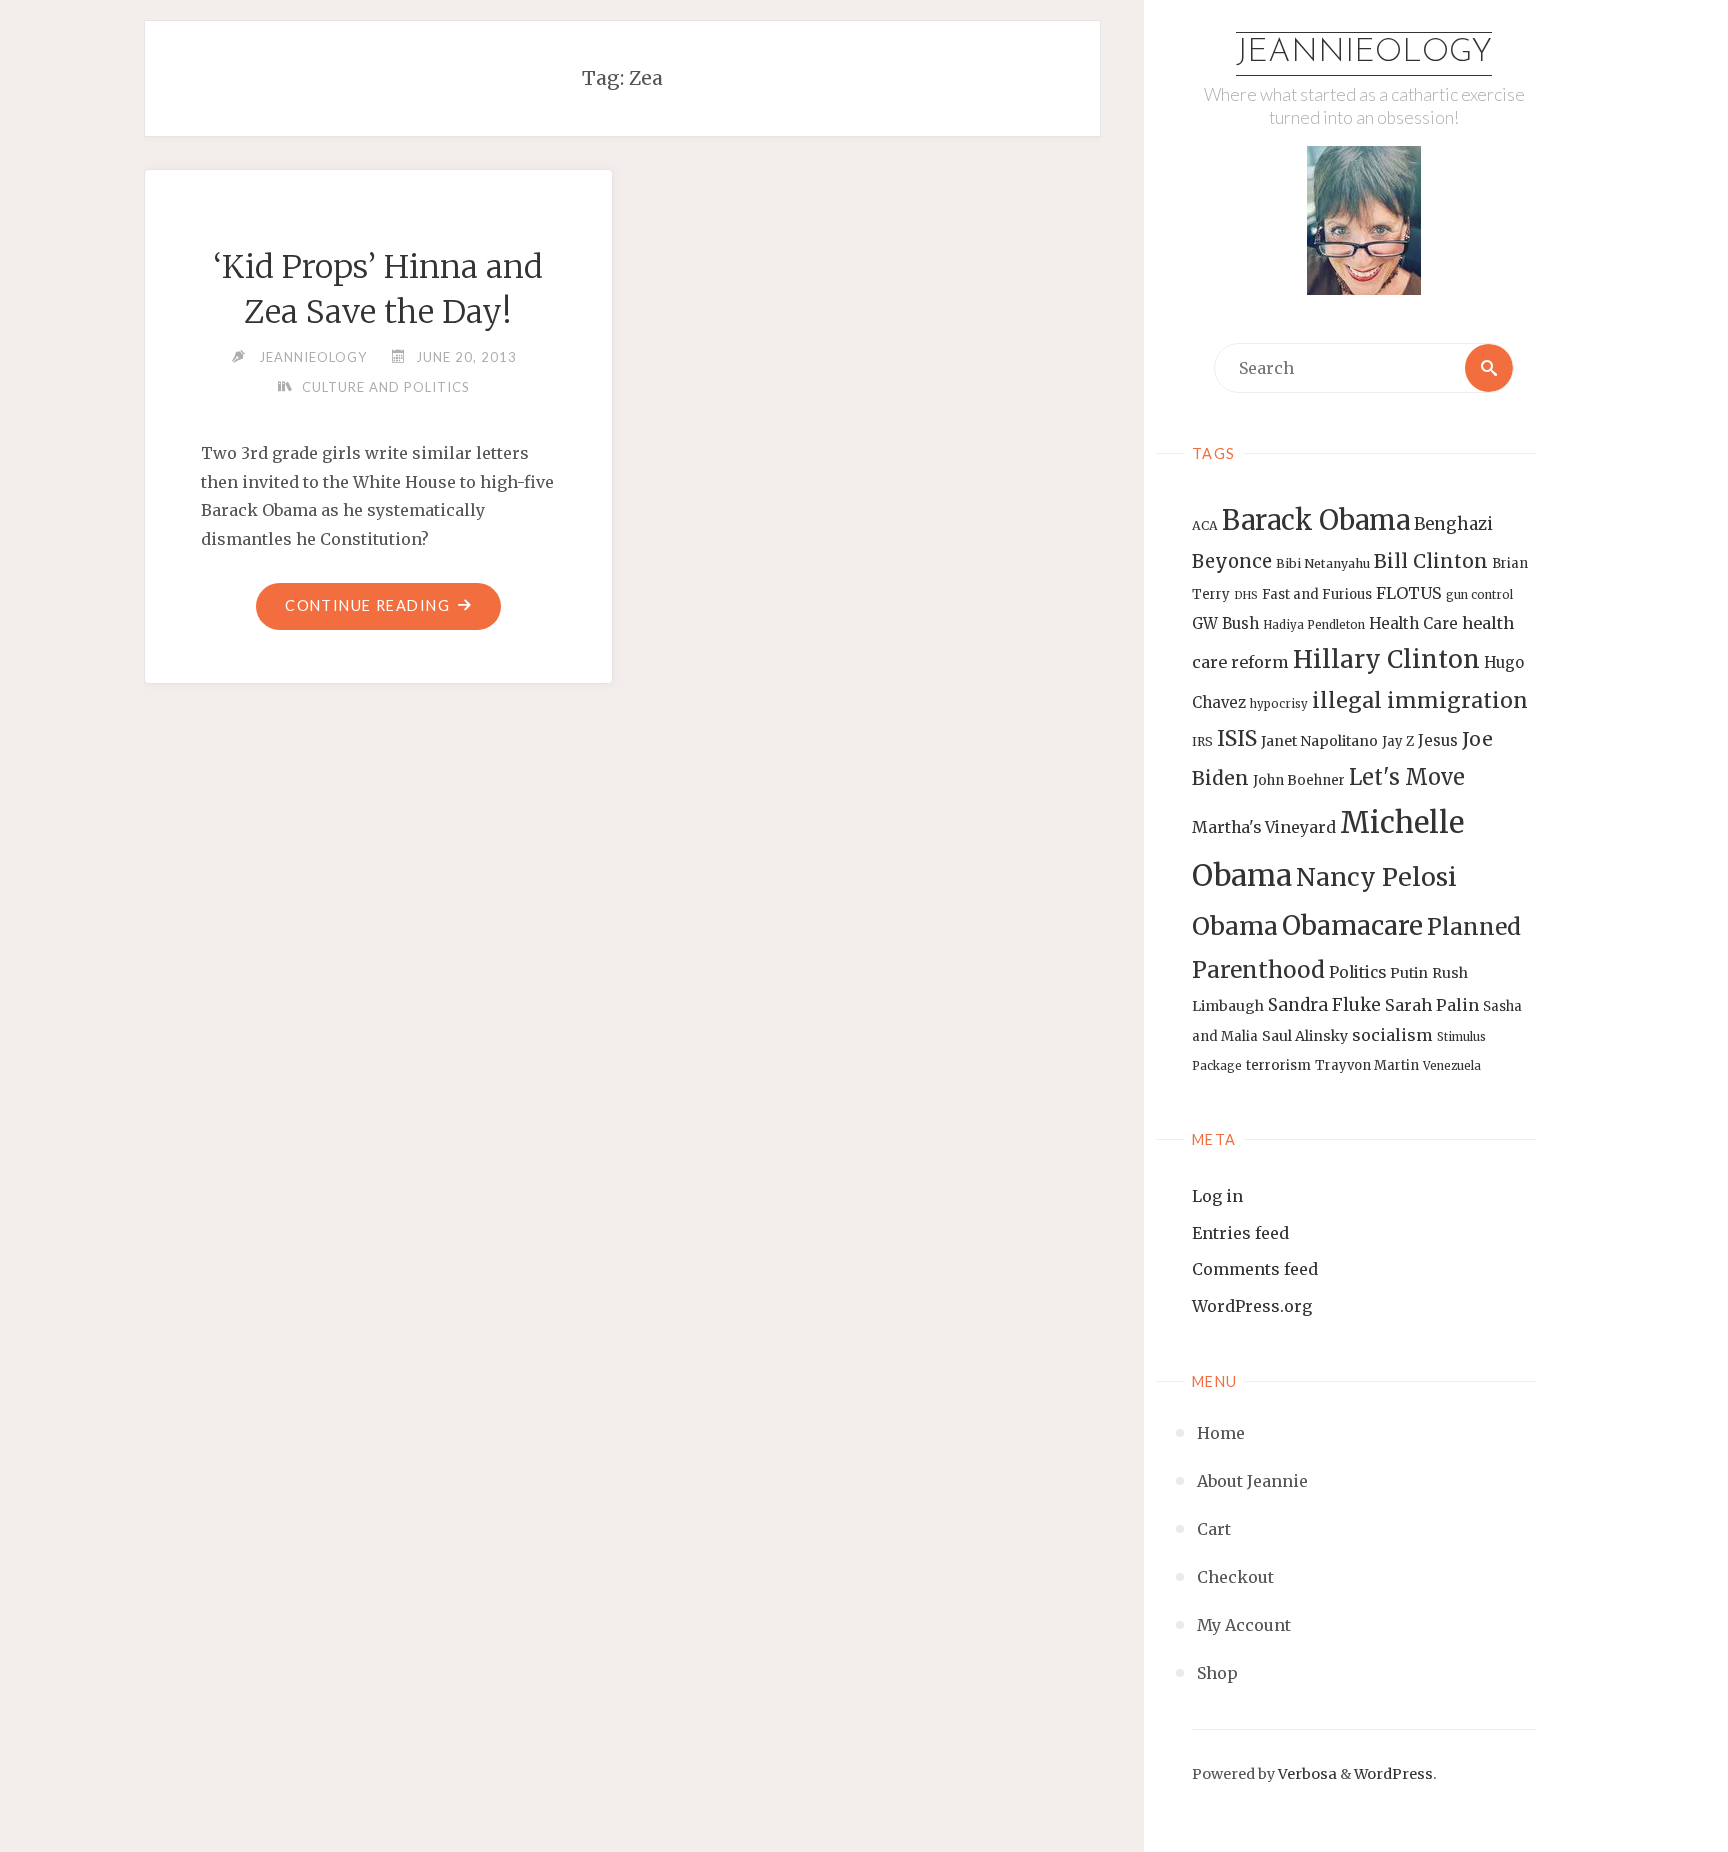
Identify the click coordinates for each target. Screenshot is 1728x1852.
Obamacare (1352, 925)
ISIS (1237, 738)
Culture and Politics (386, 387)
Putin (1409, 973)
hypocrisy (1279, 704)
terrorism (1278, 1065)
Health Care (1413, 623)
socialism (1392, 1035)
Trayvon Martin (1367, 1065)
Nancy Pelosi (1376, 877)
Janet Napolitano (1319, 741)
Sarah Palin (1432, 1005)
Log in (1217, 1196)
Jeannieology (1364, 53)
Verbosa (1306, 1774)
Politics (1357, 972)
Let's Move (1407, 777)
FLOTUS (1409, 593)
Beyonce (1232, 561)
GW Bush (1225, 623)
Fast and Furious (1317, 594)
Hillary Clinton (1386, 659)
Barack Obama (1316, 520)
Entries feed (1240, 1233)
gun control (1479, 595)
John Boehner (1299, 780)
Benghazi (1453, 524)
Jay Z (1398, 741)
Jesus (1438, 740)
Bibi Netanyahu (1323, 563)
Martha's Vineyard (1264, 827)
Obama (1235, 926)
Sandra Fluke (1324, 1005)
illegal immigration (1420, 700)
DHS (1246, 595)
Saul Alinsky (1305, 1036)
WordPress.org (1252, 1306)
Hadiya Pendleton (1314, 625)
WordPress (1393, 1774)
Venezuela (1452, 1066)
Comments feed (1255, 1269)
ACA (1205, 525)
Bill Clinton (1431, 561)
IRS (1202, 741)
